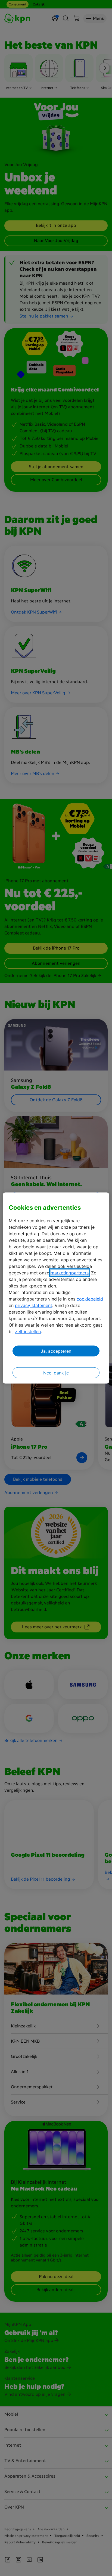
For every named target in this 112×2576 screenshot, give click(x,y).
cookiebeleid (90, 1299)
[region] (56, 1288)
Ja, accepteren (56, 1351)
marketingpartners (70, 1273)
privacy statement (34, 1305)
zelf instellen (28, 1331)
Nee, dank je (56, 1373)
